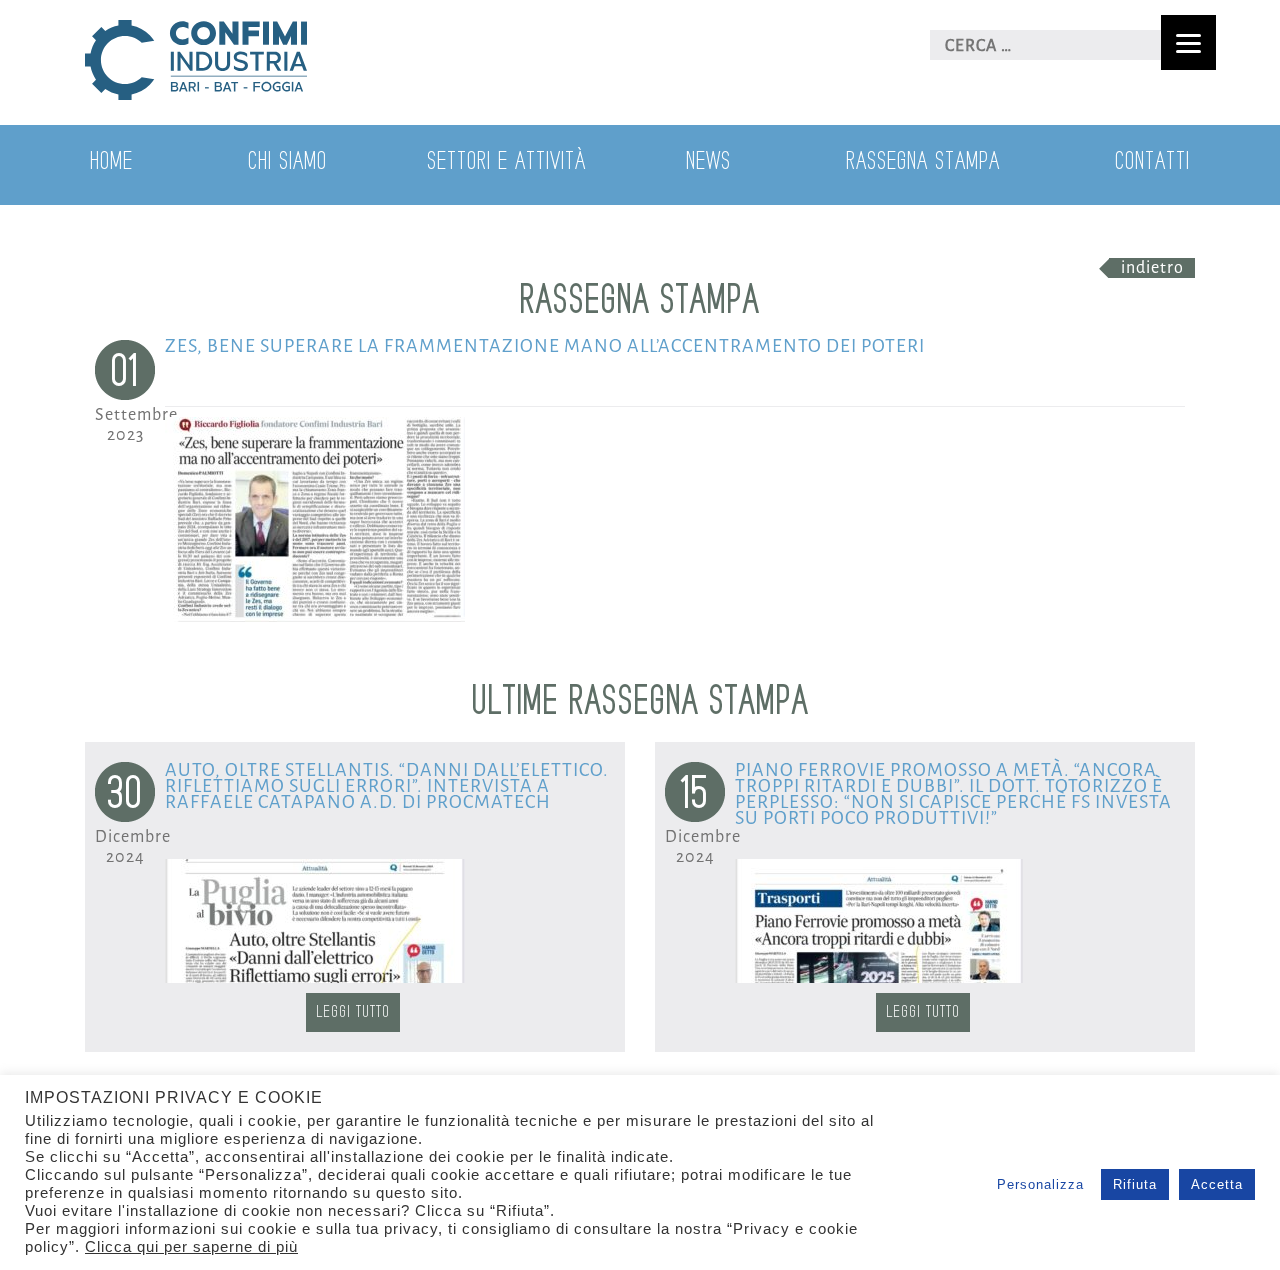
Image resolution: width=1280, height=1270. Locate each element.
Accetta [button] (1217, 1184)
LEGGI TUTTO (353, 1012)
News (708, 161)
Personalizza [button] (1040, 1184)
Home (111, 161)
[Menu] (1188, 42)
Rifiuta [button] (1135, 1184)
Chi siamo (287, 161)
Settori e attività (506, 161)
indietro (1152, 268)
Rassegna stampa (923, 161)
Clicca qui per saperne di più (191, 1247)
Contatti (1152, 161)
